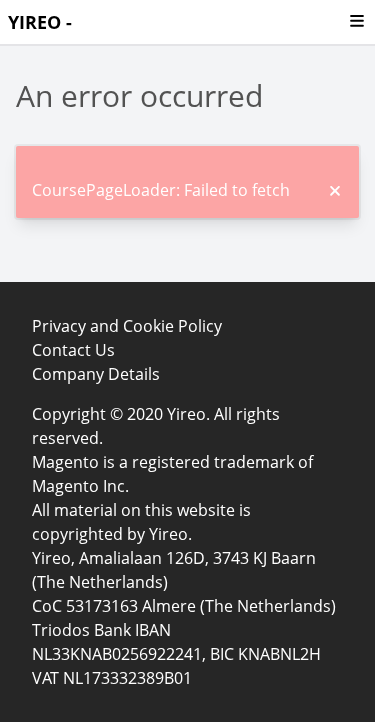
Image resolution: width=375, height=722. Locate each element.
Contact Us (73, 350)
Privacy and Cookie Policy (127, 326)
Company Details (96, 374)
